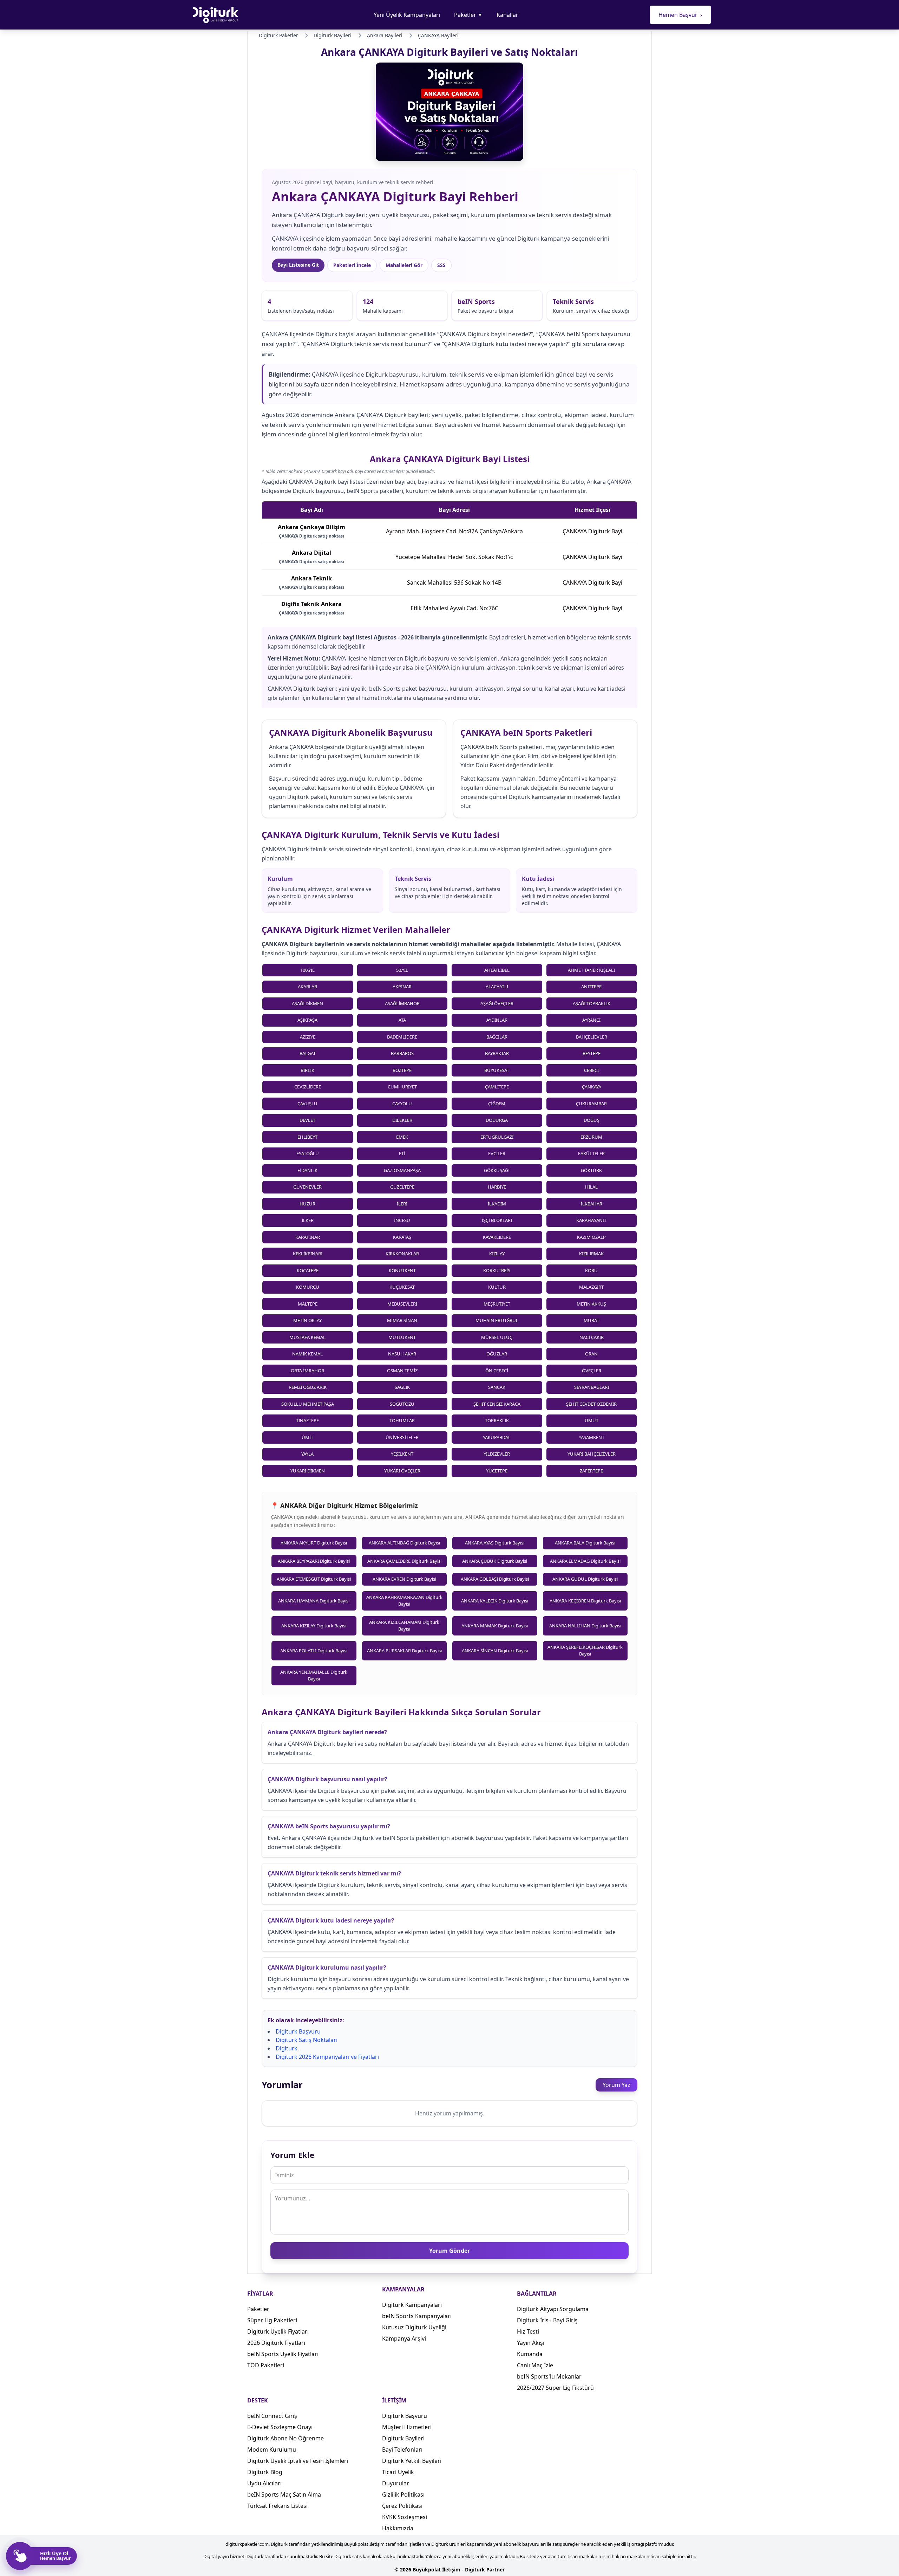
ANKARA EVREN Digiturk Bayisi (404, 1579)
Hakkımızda (398, 2528)
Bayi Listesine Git (298, 265)
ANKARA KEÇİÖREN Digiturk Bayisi (585, 1601)
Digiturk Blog (265, 2472)
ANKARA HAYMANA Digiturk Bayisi (314, 1601)
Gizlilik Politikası (403, 2494)
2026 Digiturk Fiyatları (276, 2343)
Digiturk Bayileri (403, 2438)
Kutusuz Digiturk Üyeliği (414, 2327)
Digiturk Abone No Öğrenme (286, 2438)
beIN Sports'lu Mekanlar (549, 2376)
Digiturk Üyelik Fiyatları (278, 2331)
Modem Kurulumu (272, 2450)
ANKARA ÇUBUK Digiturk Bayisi (495, 1561)
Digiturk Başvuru (298, 2031)
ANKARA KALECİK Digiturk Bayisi (495, 1601)
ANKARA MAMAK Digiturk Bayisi (495, 1626)
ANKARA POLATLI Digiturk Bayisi (314, 1651)
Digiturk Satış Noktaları (307, 2040)
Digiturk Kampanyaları (412, 2305)
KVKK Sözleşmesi (405, 2517)
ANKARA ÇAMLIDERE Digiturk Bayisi (404, 1561)
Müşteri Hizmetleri (407, 2427)
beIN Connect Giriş (272, 2416)
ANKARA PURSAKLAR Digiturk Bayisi (404, 1651)
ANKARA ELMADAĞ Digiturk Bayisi (585, 1561)
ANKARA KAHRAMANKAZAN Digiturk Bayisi (404, 1601)
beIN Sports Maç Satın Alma (284, 2494)
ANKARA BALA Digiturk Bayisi (585, 1543)
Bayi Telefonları (402, 2450)
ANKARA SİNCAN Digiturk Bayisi (495, 1651)
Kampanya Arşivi (404, 2338)
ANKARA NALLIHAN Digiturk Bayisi (585, 1626)
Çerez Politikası (402, 2506)
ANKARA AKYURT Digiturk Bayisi (314, 1543)
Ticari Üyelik (398, 2472)
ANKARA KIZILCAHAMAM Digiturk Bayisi (404, 1626)
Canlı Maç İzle (535, 2365)
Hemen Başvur (680, 15)
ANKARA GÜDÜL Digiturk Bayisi (585, 1579)
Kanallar (507, 15)
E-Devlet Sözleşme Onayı (280, 2427)
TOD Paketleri (266, 2365)
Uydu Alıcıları (264, 2483)
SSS (441, 265)
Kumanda (530, 2354)
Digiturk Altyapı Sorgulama (553, 2309)
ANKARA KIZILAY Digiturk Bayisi (314, 1626)
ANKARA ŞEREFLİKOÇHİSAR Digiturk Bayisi (585, 1651)
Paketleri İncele (352, 265)
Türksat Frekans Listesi (277, 2506)
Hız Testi (528, 2331)
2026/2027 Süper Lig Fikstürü (555, 2388)
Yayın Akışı (531, 2343)
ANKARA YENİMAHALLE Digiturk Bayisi (314, 1676)
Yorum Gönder (449, 2251)
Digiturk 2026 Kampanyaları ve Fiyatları (327, 2057)
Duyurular (396, 2483)
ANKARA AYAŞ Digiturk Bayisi (495, 1543)
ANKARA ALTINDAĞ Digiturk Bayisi (404, 1543)
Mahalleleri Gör (404, 265)
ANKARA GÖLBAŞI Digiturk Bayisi (495, 1579)
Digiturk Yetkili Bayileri (412, 2461)
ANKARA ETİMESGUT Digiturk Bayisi (314, 1579)
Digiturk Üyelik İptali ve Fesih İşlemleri (298, 2461)
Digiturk (287, 2048)
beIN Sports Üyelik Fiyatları (283, 2354)
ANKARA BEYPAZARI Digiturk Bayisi (314, 1561)
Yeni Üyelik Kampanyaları (407, 15)
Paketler (468, 15)
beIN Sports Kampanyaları (417, 2316)
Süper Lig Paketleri (272, 2320)
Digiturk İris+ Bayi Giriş (547, 2320)
